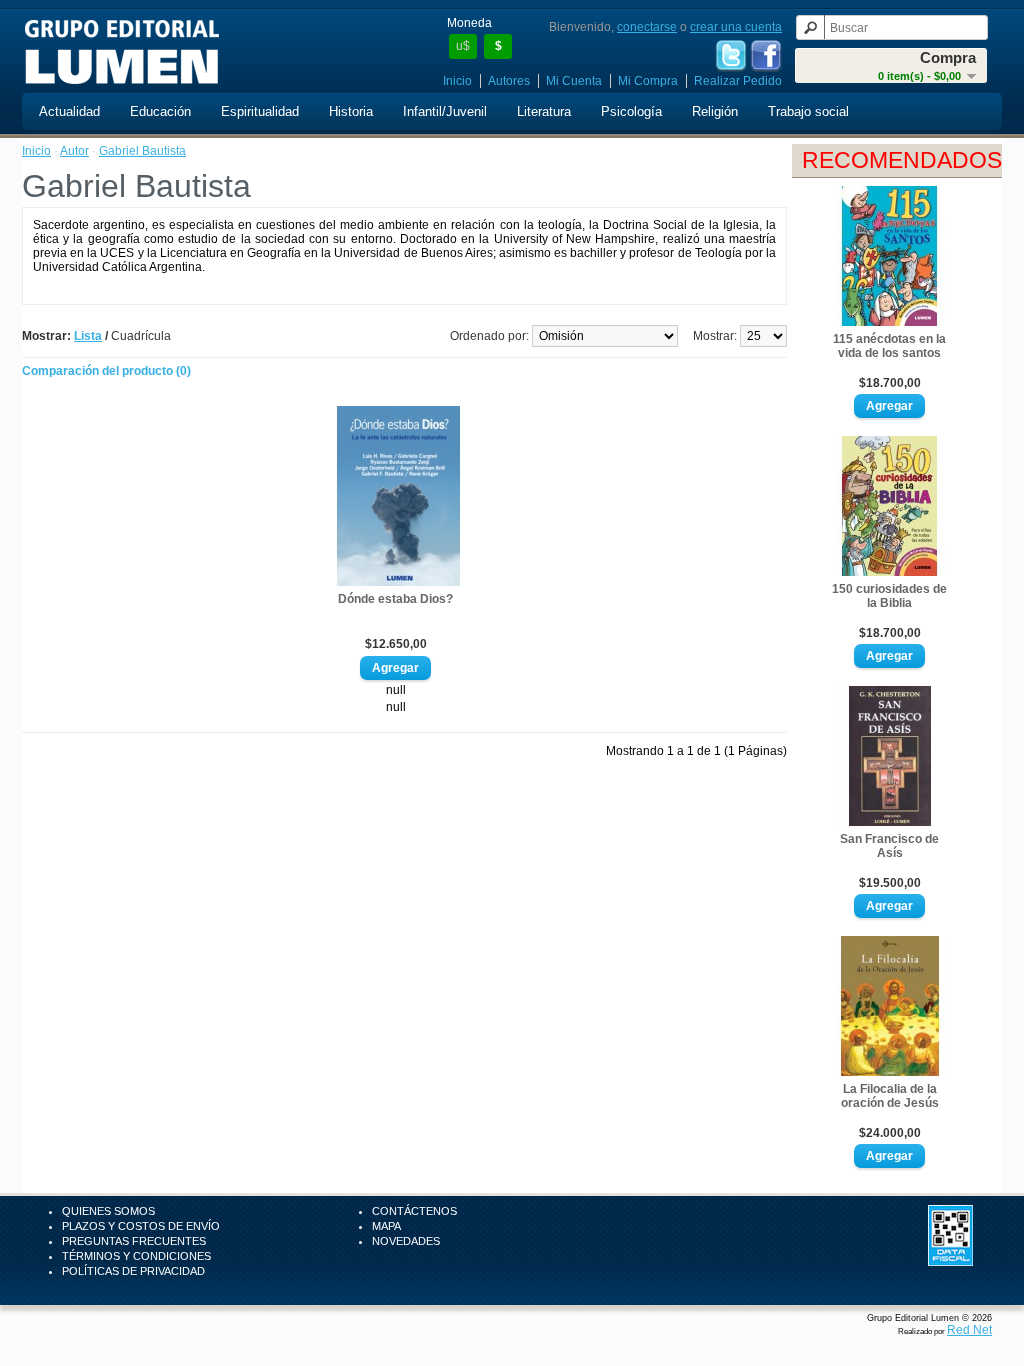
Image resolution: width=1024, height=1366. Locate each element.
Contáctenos (414, 1211)
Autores (509, 81)
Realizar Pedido (738, 81)
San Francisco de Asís (889, 846)
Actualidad (69, 111)
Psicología (631, 111)
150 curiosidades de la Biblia (889, 596)
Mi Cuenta (574, 81)
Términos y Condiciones (136, 1256)
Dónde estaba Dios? (395, 599)
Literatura (544, 111)
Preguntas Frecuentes (134, 1241)
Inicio (457, 81)
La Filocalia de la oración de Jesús (890, 1096)
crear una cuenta (736, 27)
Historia (351, 111)
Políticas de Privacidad (133, 1271)
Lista (88, 336)
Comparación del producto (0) (106, 371)
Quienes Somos (108, 1211)
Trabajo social (808, 111)
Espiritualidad (260, 111)
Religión (715, 111)
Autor (74, 151)
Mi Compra (648, 81)
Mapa (386, 1226)
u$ (463, 46)
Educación (160, 111)
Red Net (969, 1330)
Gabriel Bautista (142, 151)
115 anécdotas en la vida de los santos (889, 346)
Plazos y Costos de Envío (141, 1226)
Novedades (406, 1241)
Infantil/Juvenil (445, 111)
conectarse (647, 27)
